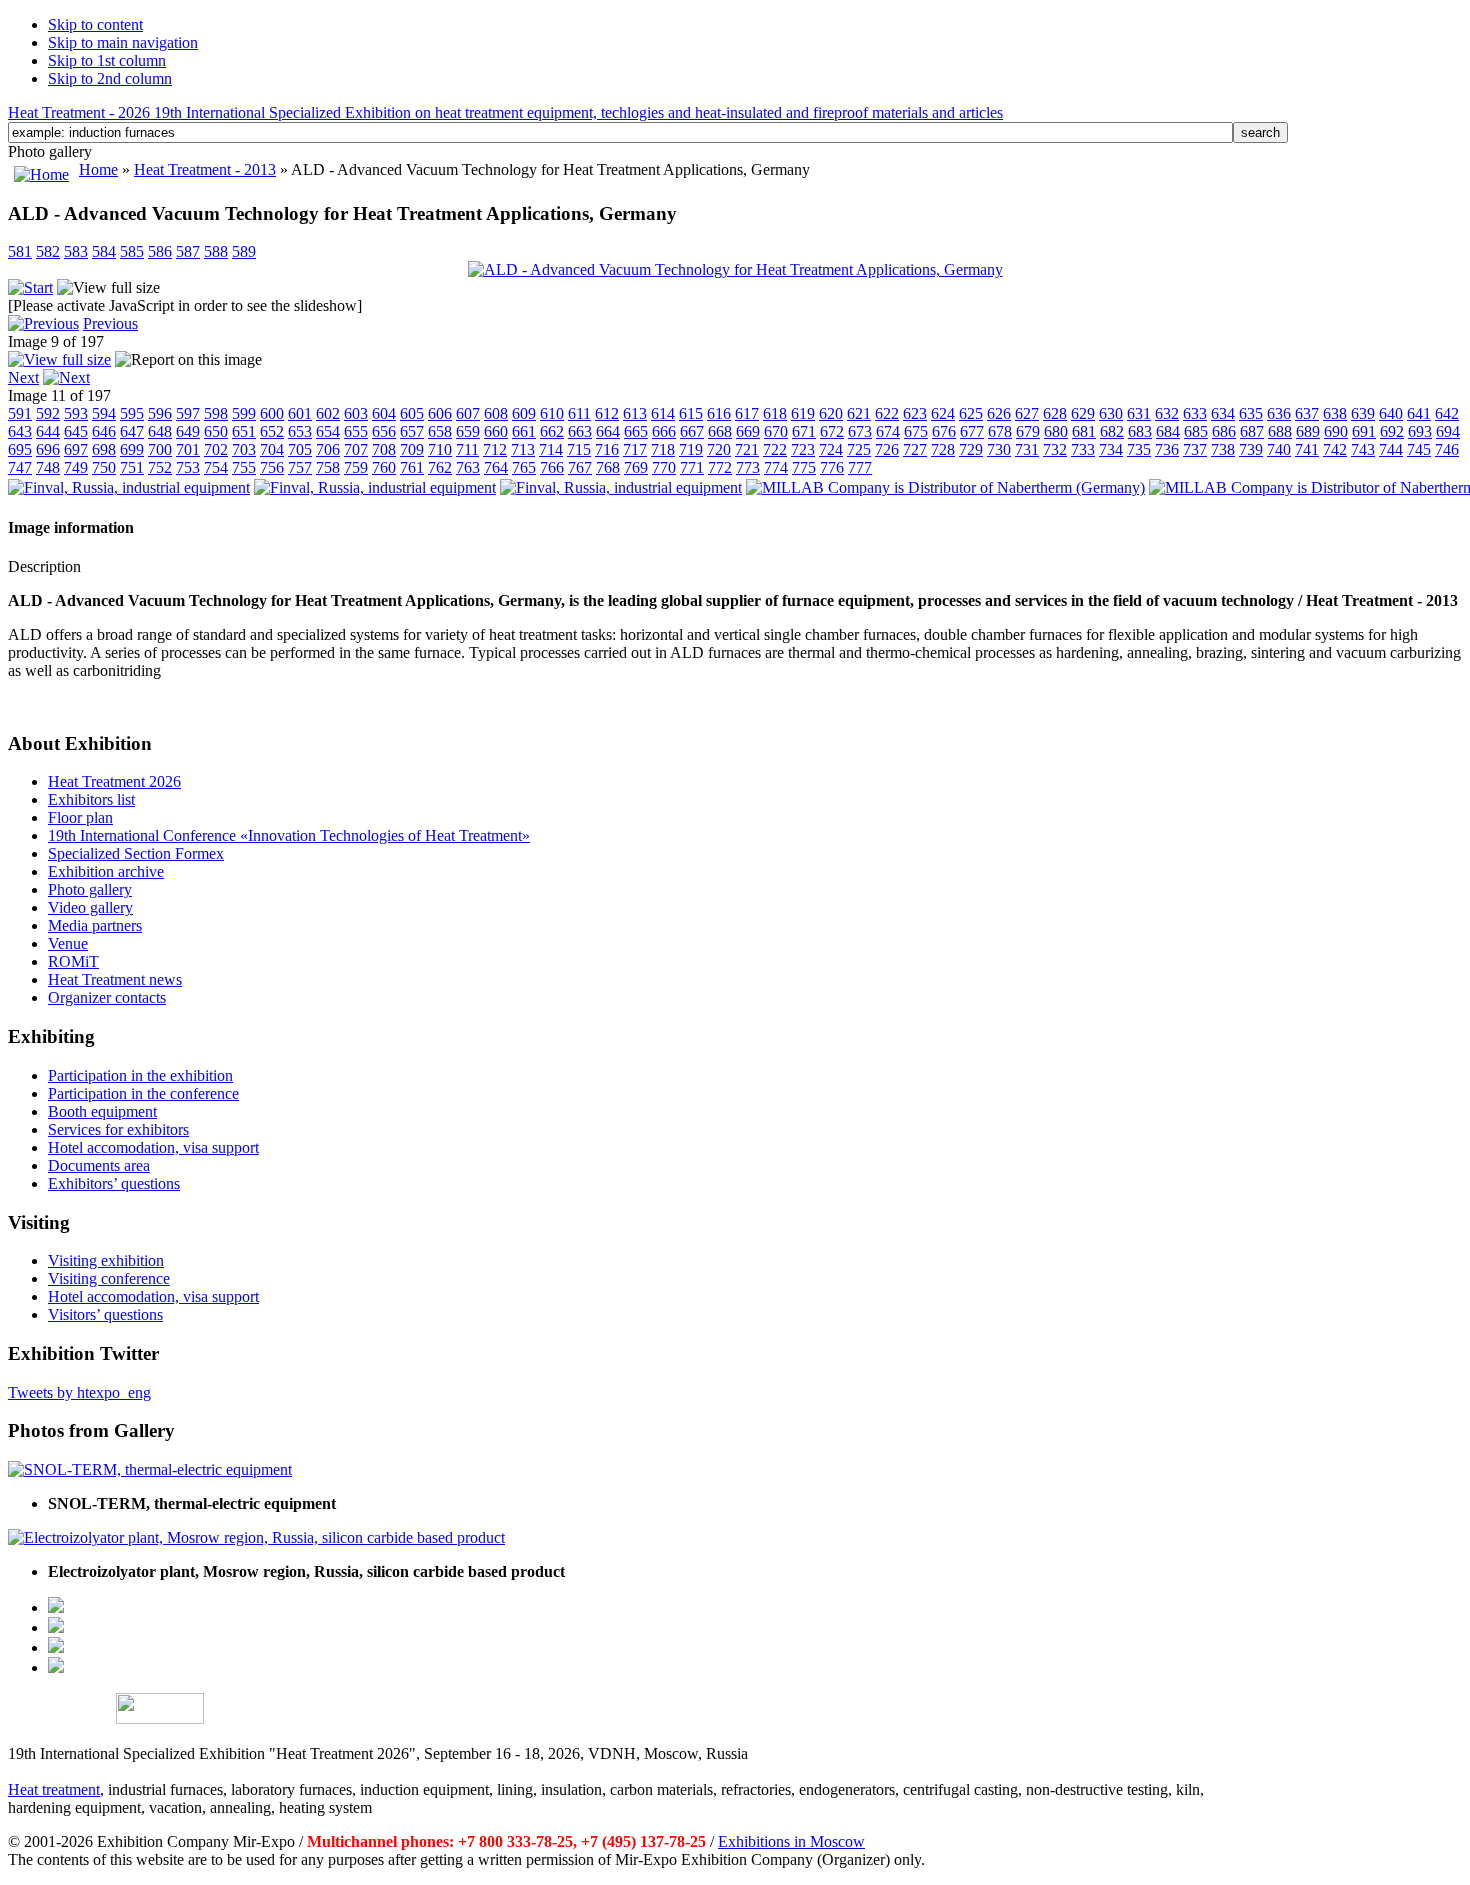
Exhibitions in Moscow (791, 1841)
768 (608, 467)
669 (748, 431)
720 (719, 449)
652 (272, 431)
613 (635, 413)
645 (76, 431)
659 (468, 431)
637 (1307, 413)
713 (523, 449)
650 (216, 431)
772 (720, 467)
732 (1055, 449)
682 (1112, 431)
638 (1335, 413)
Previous (110, 323)
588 (216, 251)
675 (916, 431)
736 (1167, 449)
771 (692, 467)
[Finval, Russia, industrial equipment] (129, 487)
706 (328, 449)
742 (1335, 449)
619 (803, 413)
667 (692, 431)
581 (20, 251)
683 (1140, 431)
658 (440, 431)
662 (552, 431)
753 (188, 467)
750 (104, 467)
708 (384, 449)
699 (132, 449)
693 (1420, 431)
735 (1139, 449)
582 (48, 251)
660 (496, 431)
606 (440, 413)
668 (720, 431)
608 (496, 413)
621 (859, 413)
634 (1223, 413)
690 (1336, 431)
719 (691, 449)
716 (607, 449)
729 (971, 449)
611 (579, 413)
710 (440, 449)
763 (468, 467)
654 (328, 431)
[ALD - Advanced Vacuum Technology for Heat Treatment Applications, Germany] (735, 269)
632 (1167, 413)
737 (1195, 449)
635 (1251, 413)
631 (1139, 413)
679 (1028, 431)
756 (272, 467)
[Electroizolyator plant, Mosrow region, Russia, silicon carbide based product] (256, 1537)
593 (76, 413)
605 (412, 413)
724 (831, 449)
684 (1168, 431)
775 (804, 467)
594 (104, 413)
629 (1083, 413)
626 (999, 413)
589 (244, 251)
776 (832, 467)
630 (1111, 413)
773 (748, 467)
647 (132, 431)
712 (495, 449)
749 (76, 467)
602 (328, 413)
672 (832, 431)
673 (860, 431)
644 (48, 431)
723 (803, 449)
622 (887, 413)
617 (747, 413)
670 (776, 431)
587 (188, 251)
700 (160, 449)
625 (971, 413)
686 (1224, 431)
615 (691, 413)
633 (1195, 413)
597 (188, 413)
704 (272, 449)
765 (524, 467)
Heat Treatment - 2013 (205, 169)
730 (999, 449)
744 (1391, 449)
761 (412, 467)
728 (943, 449)
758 (328, 467)
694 (1448, 431)
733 (1083, 449)
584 (104, 251)
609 (524, 413)
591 (20, 413)
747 (20, 467)
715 (579, 449)
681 (1084, 431)
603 (356, 413)
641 (1419, 413)
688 (1280, 431)
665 (636, 431)
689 (1308, 431)
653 (300, 431)
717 (635, 449)
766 (552, 467)
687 (1252, 431)
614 (663, 413)
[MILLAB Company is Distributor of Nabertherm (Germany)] (945, 487)
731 (1027, 449)
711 (467, 449)
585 (132, 251)
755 (244, 467)
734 (1111, 449)
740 (1279, 449)
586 (160, 251)
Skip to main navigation (123, 42)
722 (775, 449)
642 (1447, 413)
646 (104, 431)
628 (1055, 413)
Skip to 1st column (107, 60)
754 (216, 467)
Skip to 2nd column (110, 78)
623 (915, 413)
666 (664, 431)
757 (300, 467)
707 (356, 449)
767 (580, 467)
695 (20, 449)
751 (132, 467)
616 (719, 413)
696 (48, 449)
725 (859, 449)
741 (1307, 449)
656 (384, 431)
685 (1196, 431)
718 (663, 449)
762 (440, 467)
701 (188, 449)
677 (972, 431)
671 (804, 431)
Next (23, 377)
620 (831, 413)
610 (552, 413)
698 (104, 449)
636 (1279, 413)
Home (98, 169)
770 (664, 467)
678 (1000, 431)
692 (1392, 431)
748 (48, 467)
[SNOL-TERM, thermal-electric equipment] (150, 1469)
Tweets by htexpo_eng (79, 1392)
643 (20, 431)
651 (244, 431)
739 (1251, 449)
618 (775, 413)
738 (1223, 449)
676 (944, 431)
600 (272, 413)
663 (580, 431)
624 (943, 413)
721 (747, 449)
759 (356, 467)
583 (76, 251)
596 (160, 413)
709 (412, 449)
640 (1391, 413)
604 (384, 413)
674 (888, 431)
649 (188, 431)
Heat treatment (54, 1789)
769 (636, 467)
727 (915, 449)
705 (300, 449)
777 (860, 467)
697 (76, 449)
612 (607, 413)
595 (132, 413)
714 (551, 449)
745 (1419, 449)
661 (524, 431)
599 (244, 413)
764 (496, 467)
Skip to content (95, 24)
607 (468, 413)
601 (300, 413)
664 (608, 431)
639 (1363, 413)
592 (48, 413)
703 (244, 449)
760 (384, 467)
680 (1056, 431)
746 (1447, 449)
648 (160, 431)
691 (1364, 431)
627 (1027, 413)
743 (1363, 449)
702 (216, 449)
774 (776, 467)
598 (216, 413)
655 (356, 431)
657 (412, 431)
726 (887, 449)
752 (160, 467)
